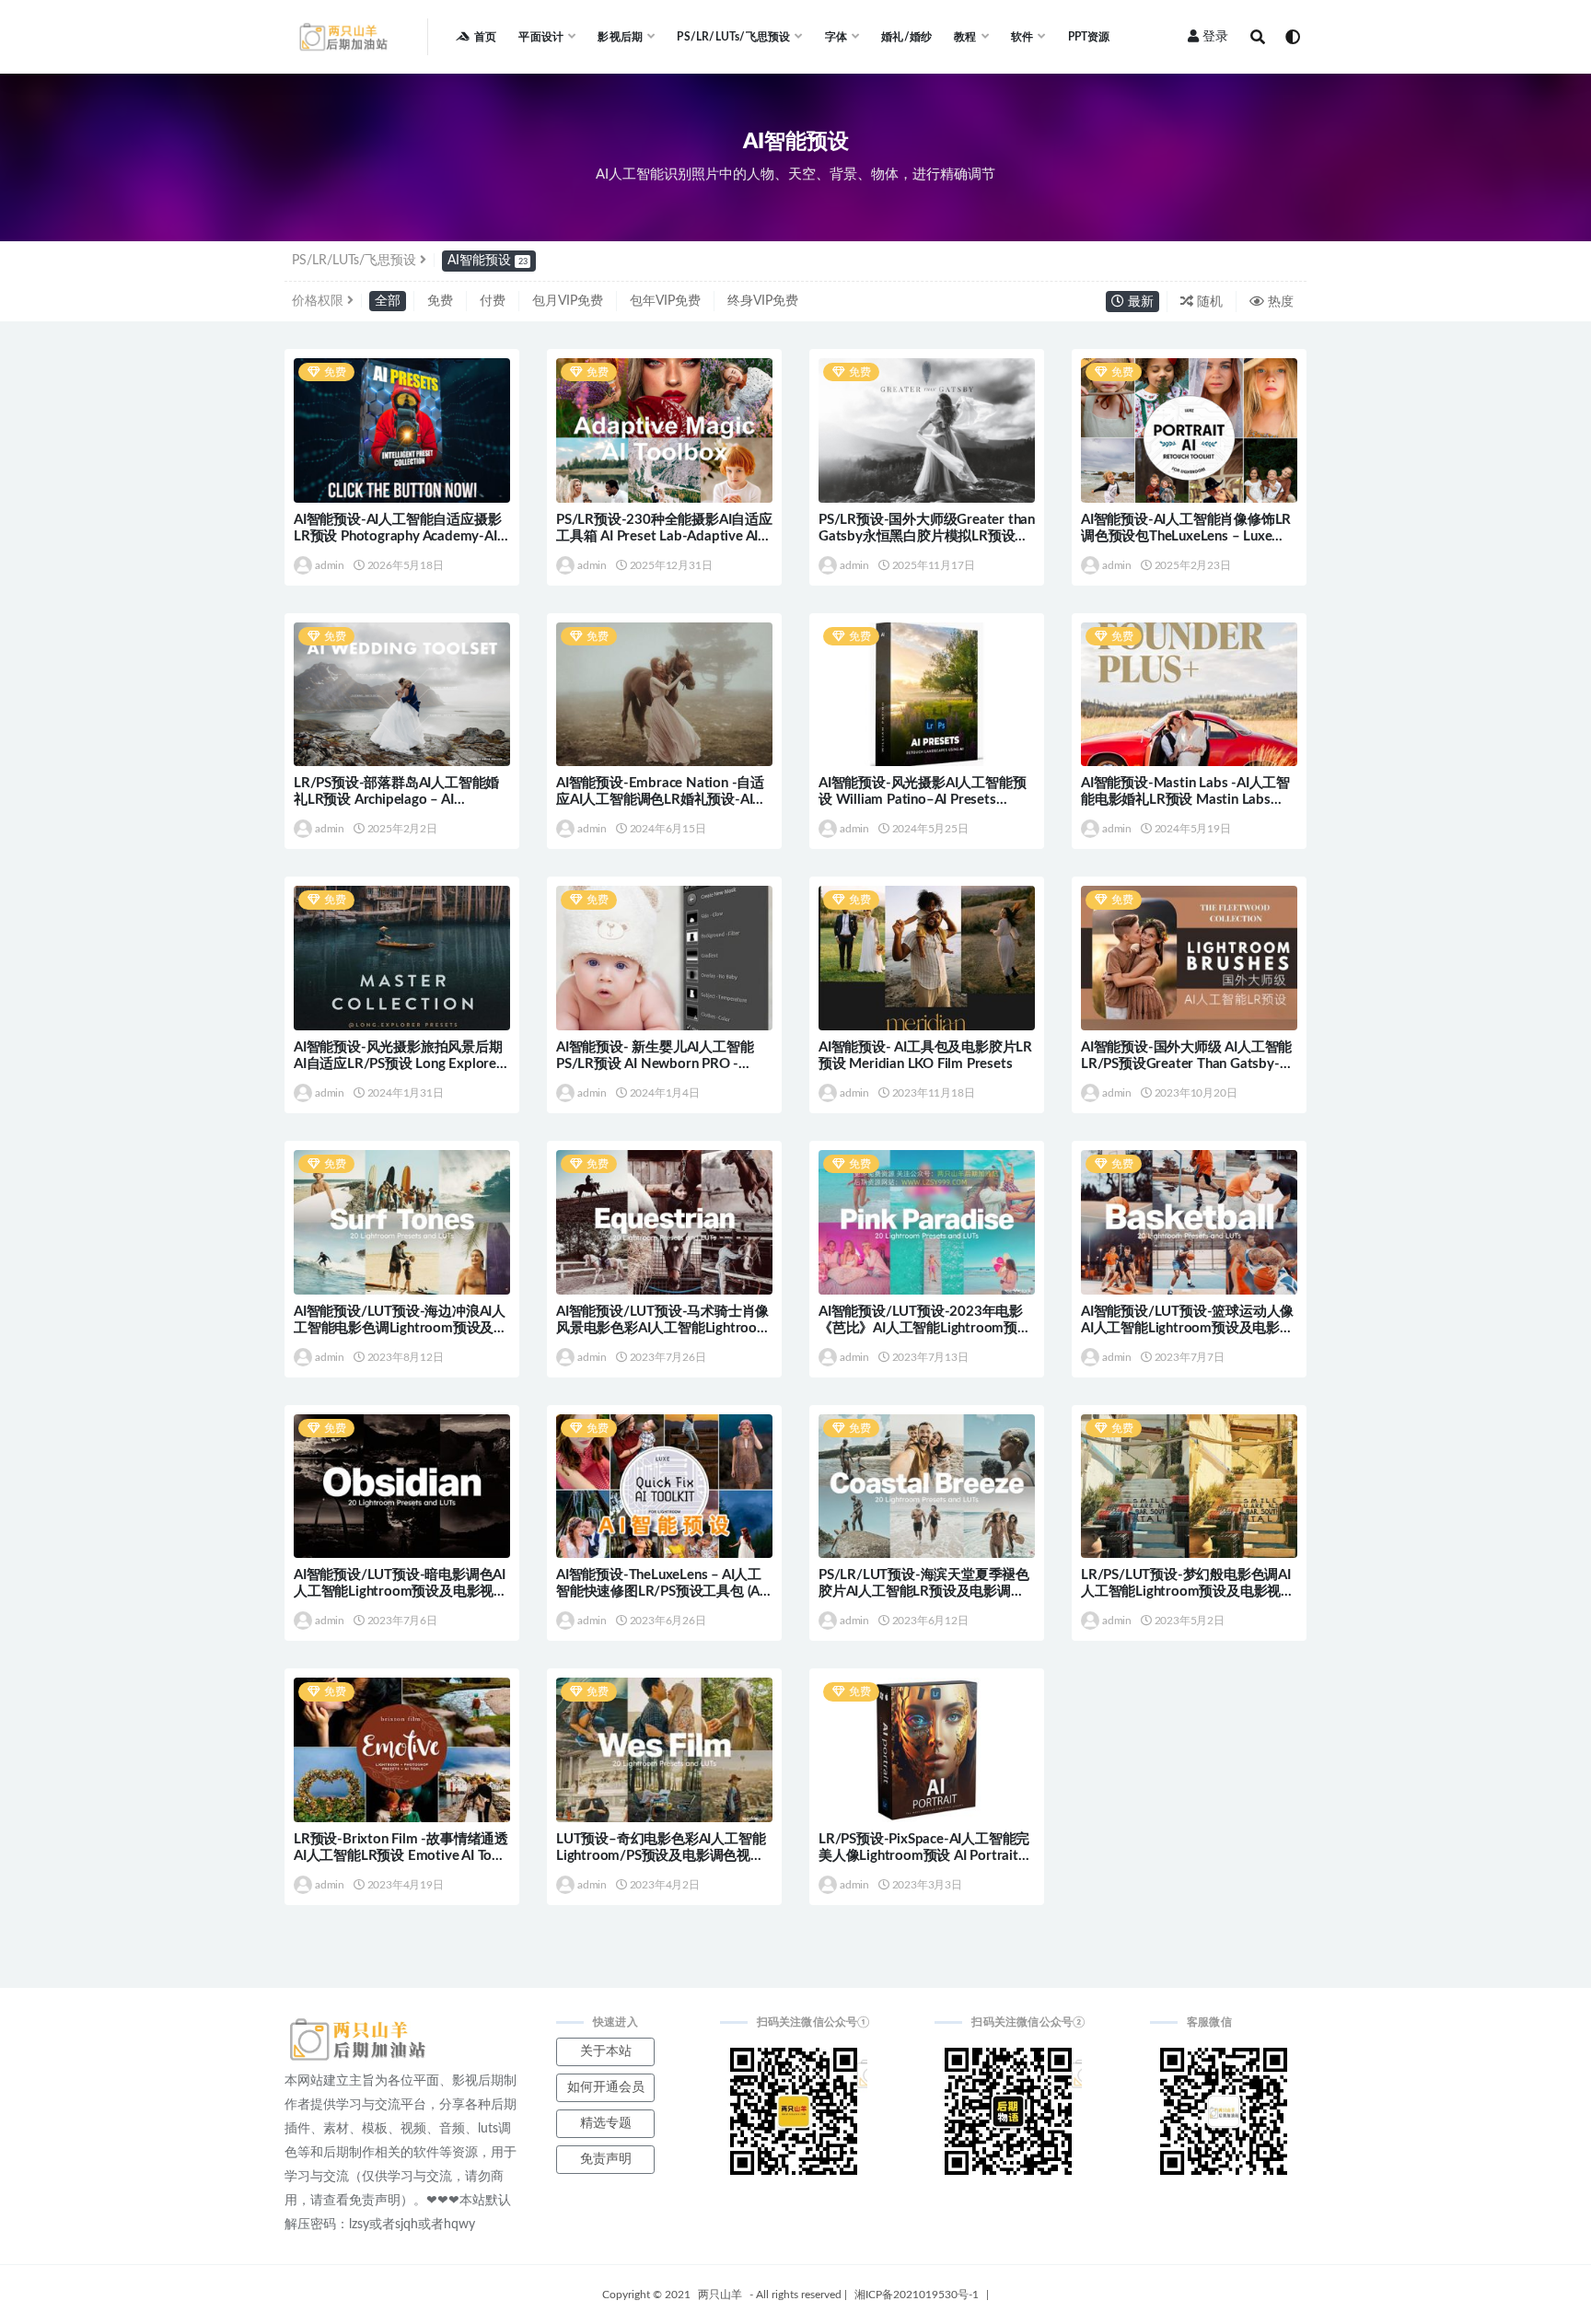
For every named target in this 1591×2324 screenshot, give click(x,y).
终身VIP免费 (763, 301)
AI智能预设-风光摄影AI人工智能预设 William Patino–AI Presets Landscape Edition (922, 800)
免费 (440, 301)
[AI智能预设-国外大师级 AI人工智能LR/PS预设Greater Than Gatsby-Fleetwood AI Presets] (1189, 958)
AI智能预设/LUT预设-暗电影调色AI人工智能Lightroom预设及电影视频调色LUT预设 (401, 1592)
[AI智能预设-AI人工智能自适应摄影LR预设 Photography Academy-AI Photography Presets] (402, 430)
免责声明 (606, 2159)
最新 (1139, 302)
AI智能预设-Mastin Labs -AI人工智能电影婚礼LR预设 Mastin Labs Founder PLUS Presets (1185, 800)
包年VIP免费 (665, 301)
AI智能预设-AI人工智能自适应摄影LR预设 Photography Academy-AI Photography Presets (397, 536)
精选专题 (606, 2123)
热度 (1279, 302)
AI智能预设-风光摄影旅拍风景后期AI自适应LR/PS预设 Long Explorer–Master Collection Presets (402, 1064)
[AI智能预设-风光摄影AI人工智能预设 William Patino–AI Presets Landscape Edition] (927, 695)
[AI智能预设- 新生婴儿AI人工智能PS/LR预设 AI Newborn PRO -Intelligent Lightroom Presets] (664, 958)
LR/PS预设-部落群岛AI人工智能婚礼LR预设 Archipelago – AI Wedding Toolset (396, 800)
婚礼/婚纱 (906, 37)
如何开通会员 (606, 2087)
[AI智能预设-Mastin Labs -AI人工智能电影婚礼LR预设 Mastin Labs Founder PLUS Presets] (1189, 695)
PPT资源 (1089, 37)
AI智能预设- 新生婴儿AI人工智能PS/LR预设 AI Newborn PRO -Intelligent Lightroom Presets (655, 1064)
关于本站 (606, 2051)
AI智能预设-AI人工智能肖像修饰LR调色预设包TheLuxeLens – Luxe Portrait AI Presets (1186, 536)
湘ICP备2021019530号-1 (917, 2295)
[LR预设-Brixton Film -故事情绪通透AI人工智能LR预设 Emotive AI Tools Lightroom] (402, 1750)
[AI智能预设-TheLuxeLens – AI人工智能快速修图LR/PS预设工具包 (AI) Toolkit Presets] (664, 1487)
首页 (485, 37)
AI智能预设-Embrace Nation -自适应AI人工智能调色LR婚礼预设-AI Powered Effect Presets (660, 800)
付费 (493, 301)
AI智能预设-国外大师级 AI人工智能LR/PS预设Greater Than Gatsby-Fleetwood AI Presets (1186, 1064)
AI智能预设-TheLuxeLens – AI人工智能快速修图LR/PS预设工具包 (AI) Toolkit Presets (662, 1592)
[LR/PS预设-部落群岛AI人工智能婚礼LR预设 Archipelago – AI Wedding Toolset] (402, 695)
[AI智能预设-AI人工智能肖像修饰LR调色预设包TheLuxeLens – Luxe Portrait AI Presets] (1189, 430)
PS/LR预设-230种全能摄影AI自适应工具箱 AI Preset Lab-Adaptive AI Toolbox (664, 536)
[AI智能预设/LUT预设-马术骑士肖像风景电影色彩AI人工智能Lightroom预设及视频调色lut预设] (664, 1222)
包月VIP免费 (568, 301)
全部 (388, 301)
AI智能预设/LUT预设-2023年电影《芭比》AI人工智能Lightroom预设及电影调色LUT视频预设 (925, 1328)
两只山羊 (720, 2295)
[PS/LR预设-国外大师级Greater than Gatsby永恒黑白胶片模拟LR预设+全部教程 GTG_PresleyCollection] (927, 430)
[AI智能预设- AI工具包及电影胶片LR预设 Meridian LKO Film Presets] (927, 958)
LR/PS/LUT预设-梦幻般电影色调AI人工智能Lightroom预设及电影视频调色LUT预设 (1188, 1592)
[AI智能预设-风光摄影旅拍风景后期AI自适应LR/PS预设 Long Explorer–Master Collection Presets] (402, 958)
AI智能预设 (488, 261)
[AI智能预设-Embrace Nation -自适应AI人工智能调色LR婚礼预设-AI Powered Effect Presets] (664, 695)
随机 (1208, 302)
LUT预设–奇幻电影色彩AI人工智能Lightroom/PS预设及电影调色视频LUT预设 (661, 1856)
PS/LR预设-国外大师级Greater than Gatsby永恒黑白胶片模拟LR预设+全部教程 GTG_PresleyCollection (927, 536)
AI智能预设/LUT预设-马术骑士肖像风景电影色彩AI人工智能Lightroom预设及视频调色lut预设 (662, 1328)
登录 (1215, 37)
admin (330, 565)
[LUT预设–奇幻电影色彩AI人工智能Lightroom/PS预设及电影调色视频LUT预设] (664, 1750)
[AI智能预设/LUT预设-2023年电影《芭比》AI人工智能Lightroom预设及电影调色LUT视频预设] (927, 1222)
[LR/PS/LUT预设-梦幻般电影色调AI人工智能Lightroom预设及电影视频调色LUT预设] (1189, 1487)
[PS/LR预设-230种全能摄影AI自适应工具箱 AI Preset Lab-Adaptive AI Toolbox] (664, 430)
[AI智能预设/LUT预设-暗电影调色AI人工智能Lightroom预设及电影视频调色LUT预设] (402, 1487)
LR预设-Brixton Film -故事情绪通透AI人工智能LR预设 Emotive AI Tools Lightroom (402, 1856)
